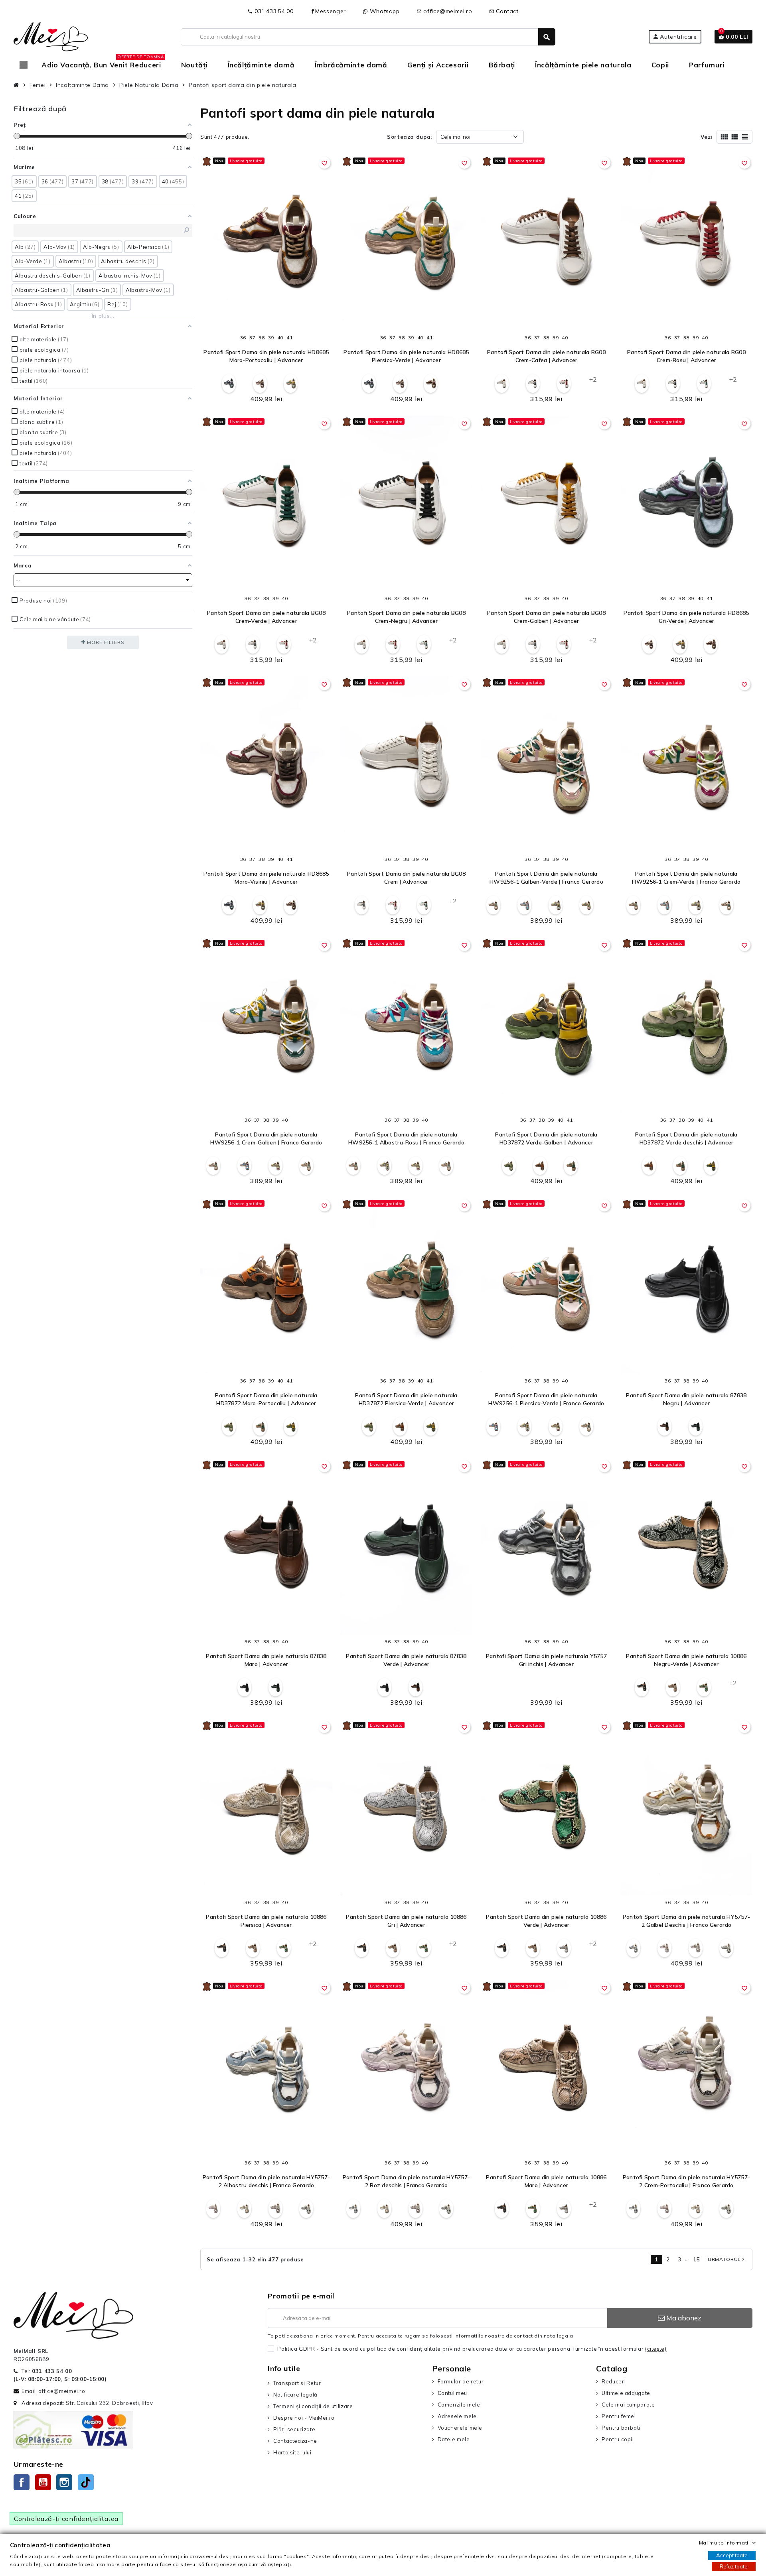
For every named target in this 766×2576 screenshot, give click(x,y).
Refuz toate (734, 2566)
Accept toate (732, 2555)
